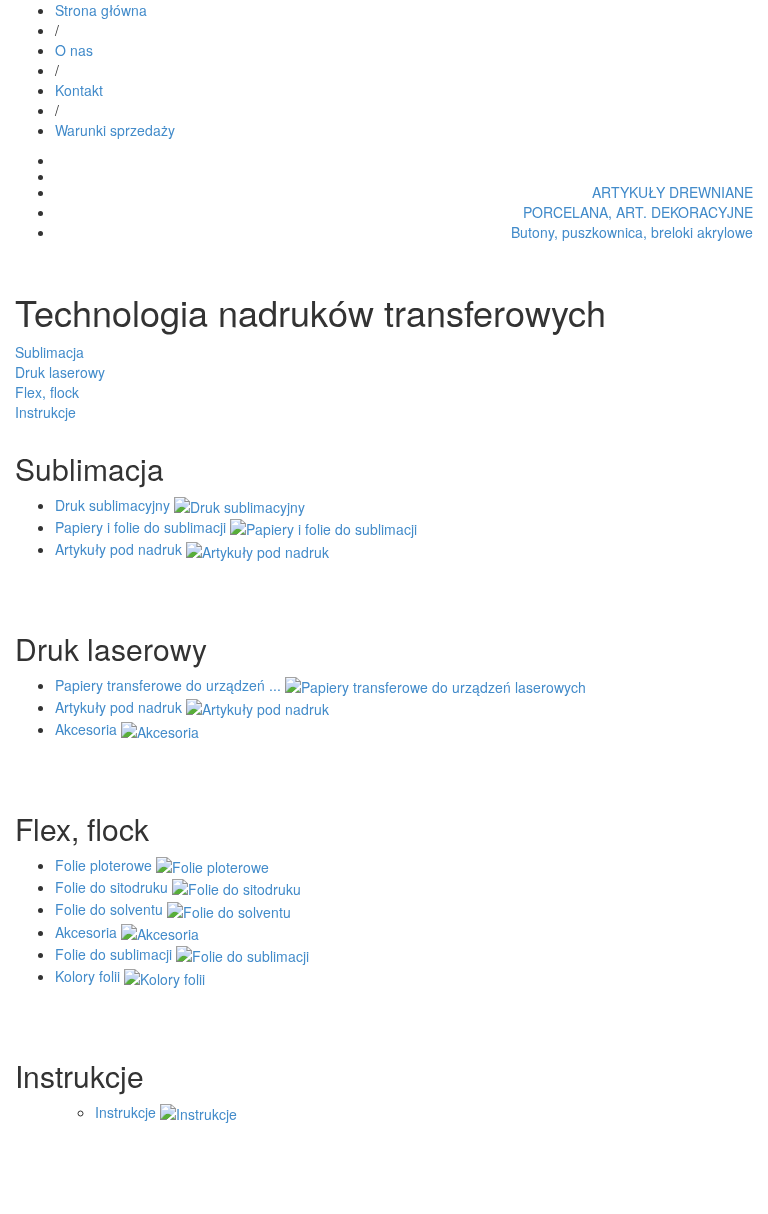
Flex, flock (47, 392)
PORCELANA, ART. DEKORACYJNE (638, 212)
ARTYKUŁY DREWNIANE (672, 192)
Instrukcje (45, 412)
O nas (74, 50)
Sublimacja (49, 352)
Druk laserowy (60, 372)
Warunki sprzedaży (115, 130)
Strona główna (101, 10)
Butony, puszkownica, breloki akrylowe (632, 232)
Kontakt (79, 90)
